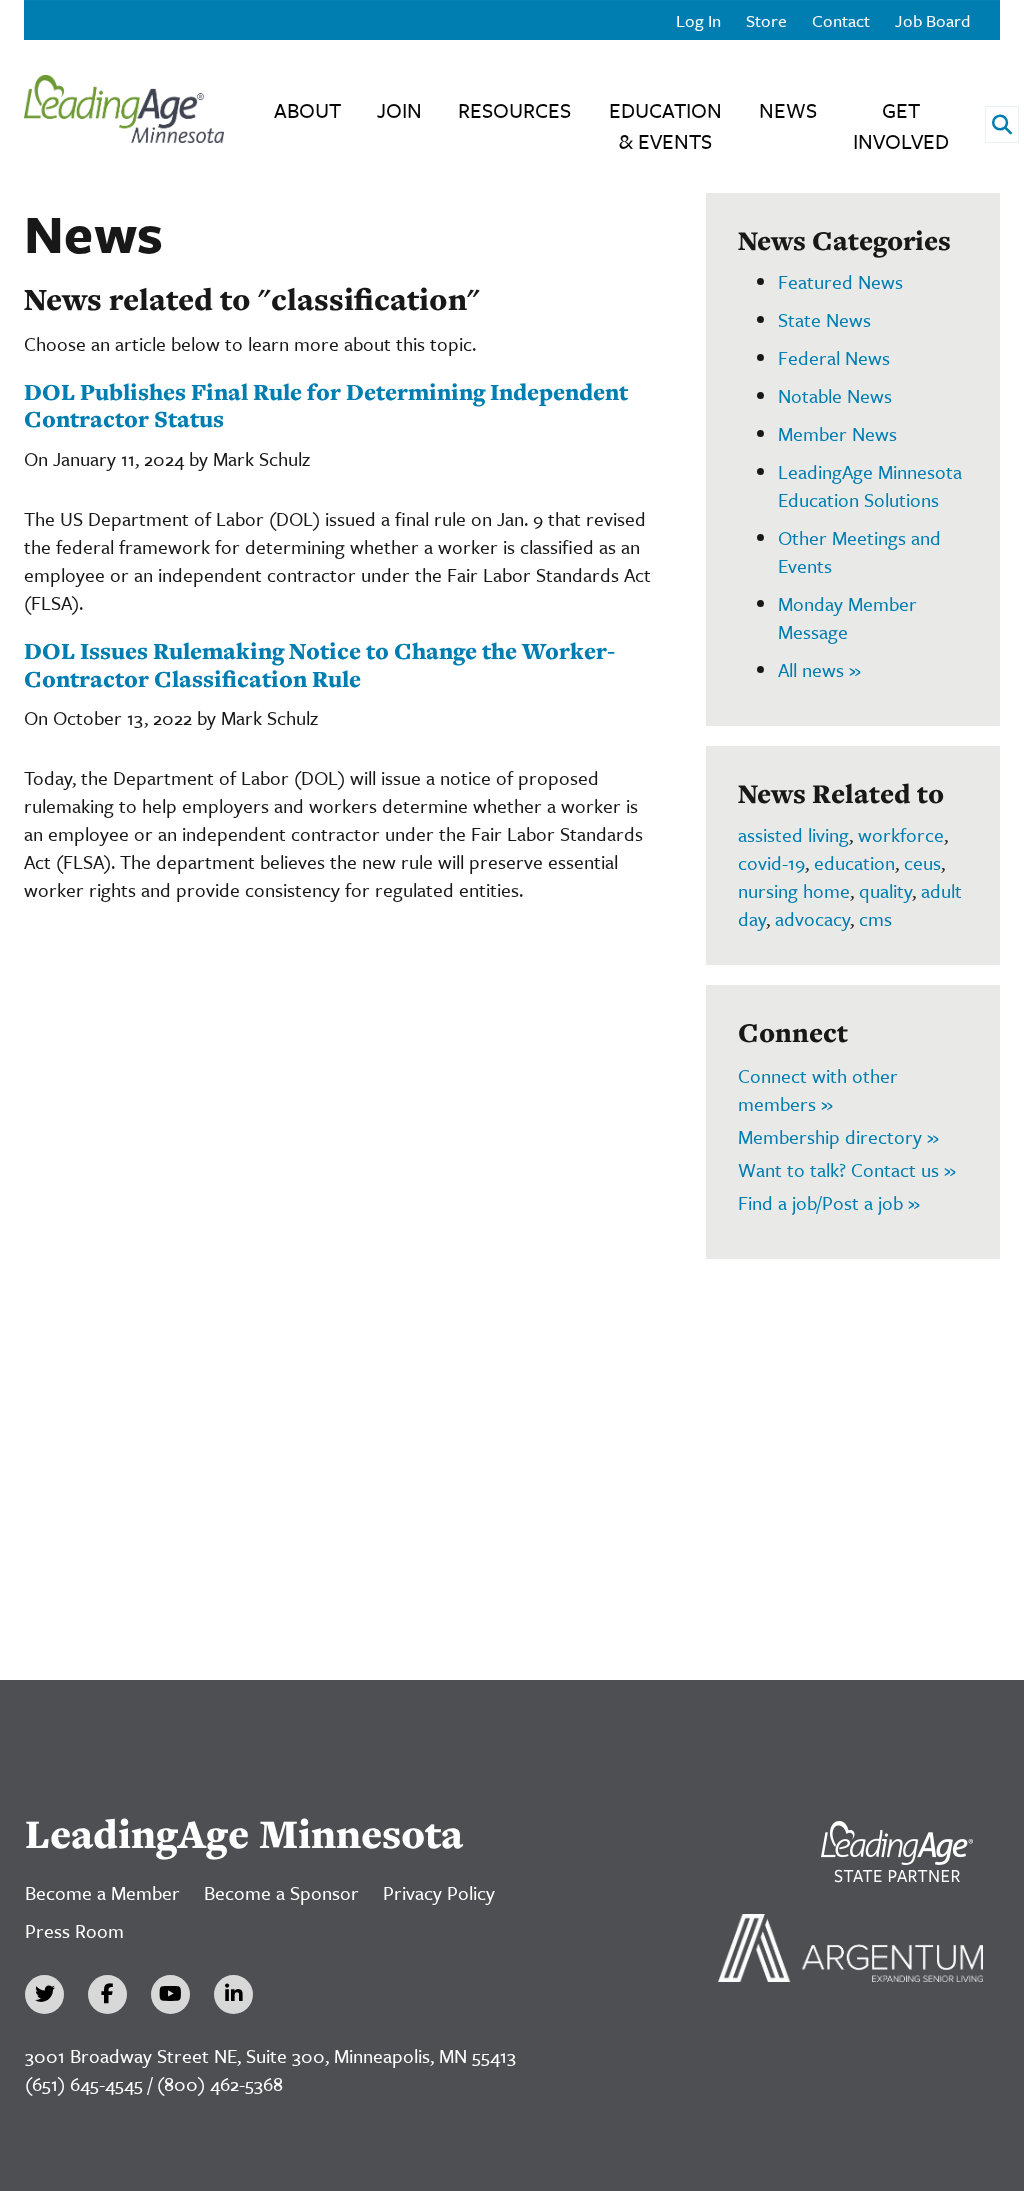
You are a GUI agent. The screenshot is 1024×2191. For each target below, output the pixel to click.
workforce (901, 834)
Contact (841, 20)
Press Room (74, 1930)
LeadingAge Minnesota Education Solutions (870, 485)
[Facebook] (107, 1994)
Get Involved (901, 125)
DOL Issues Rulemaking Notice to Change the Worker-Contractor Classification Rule (319, 664)
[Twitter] (44, 1994)
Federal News (834, 357)
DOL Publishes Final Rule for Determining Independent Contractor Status (326, 405)
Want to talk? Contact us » (847, 1169)
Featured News (840, 281)
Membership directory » (838, 1136)
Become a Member (102, 1892)
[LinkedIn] (233, 1994)
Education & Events (665, 125)
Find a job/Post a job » (829, 1202)
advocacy (812, 918)
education (854, 862)
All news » (819, 669)
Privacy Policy (439, 1892)
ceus (922, 862)
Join (399, 110)
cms (875, 918)
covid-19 (771, 862)
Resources (514, 110)
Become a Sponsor (281, 1892)
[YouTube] (170, 1994)
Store (766, 20)
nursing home (794, 890)
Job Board (932, 20)
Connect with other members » (818, 1089)
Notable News (835, 395)
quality (885, 890)
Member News (837, 433)
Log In (698, 20)
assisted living (793, 834)
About (307, 110)
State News (824, 319)
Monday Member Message (847, 617)
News (788, 110)
